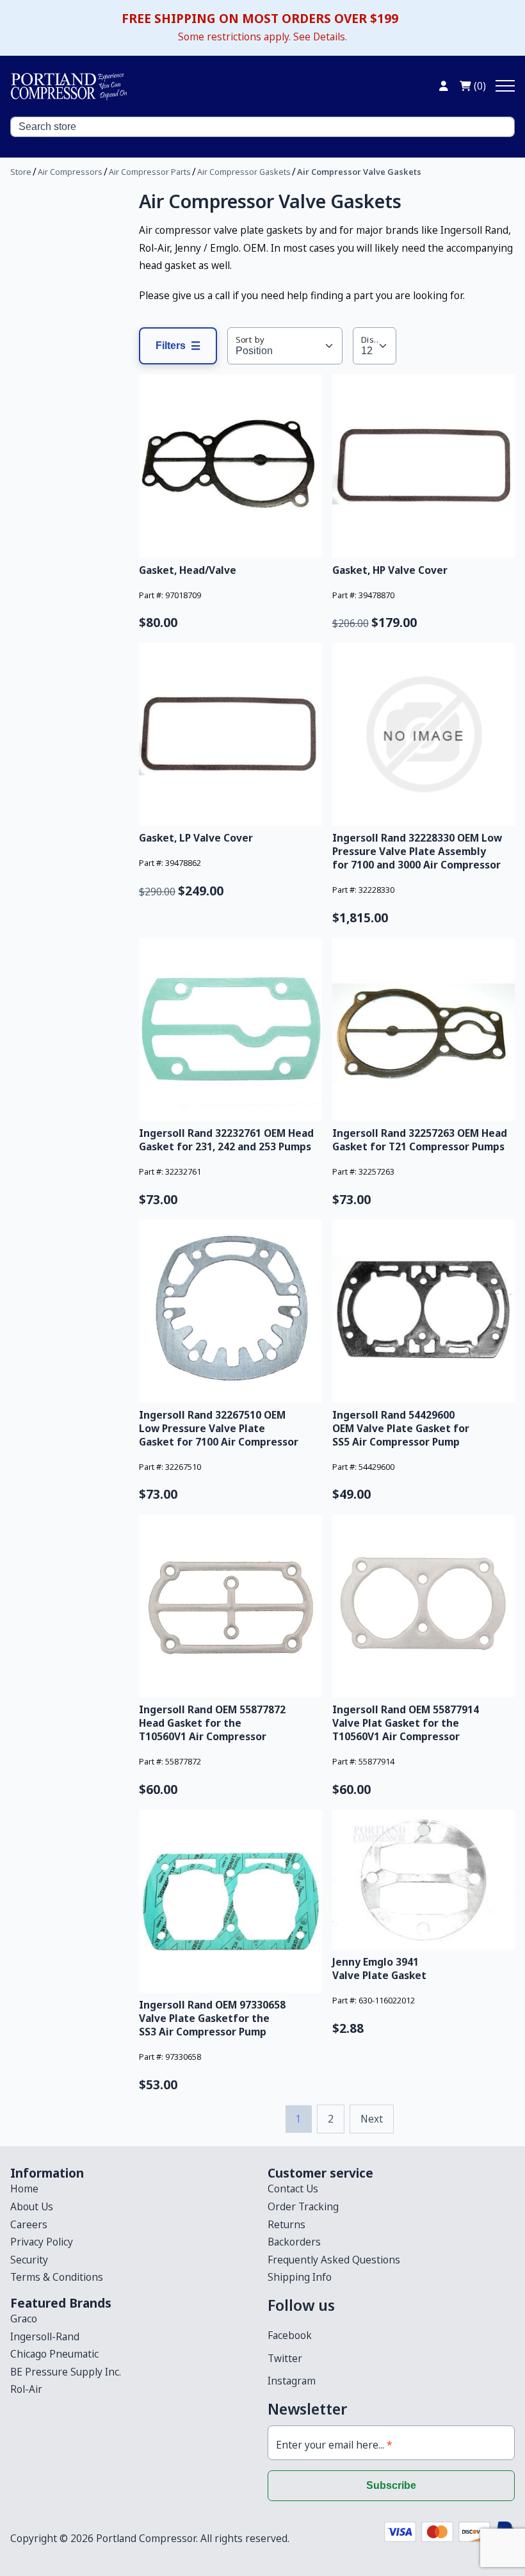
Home (24, 2189)
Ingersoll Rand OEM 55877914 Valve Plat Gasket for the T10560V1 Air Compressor (406, 1723)
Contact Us (293, 2189)
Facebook (290, 2335)
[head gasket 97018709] (230, 466)
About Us (32, 2206)
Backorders (294, 2242)
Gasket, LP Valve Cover (196, 838)
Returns (287, 2224)
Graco (24, 2319)
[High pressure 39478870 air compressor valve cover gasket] (424, 466)
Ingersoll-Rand (45, 2336)
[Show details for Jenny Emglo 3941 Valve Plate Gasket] (424, 1880)
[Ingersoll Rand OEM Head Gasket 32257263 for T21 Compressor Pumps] (424, 1030)
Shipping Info (300, 2277)
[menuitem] (134, 2189)
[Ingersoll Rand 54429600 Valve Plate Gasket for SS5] (424, 1311)
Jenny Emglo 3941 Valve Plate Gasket (379, 1969)
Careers (29, 2224)
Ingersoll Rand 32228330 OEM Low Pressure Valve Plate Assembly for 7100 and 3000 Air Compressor (417, 851)
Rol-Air (26, 2389)
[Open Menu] (505, 86)
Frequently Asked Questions (334, 2260)
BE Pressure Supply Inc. (66, 2372)
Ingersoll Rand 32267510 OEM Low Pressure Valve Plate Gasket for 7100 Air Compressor (219, 1428)
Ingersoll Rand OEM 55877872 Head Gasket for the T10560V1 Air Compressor (212, 1723)
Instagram (292, 2381)
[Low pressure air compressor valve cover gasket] (230, 735)
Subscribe (391, 2485)
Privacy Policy (42, 2242)
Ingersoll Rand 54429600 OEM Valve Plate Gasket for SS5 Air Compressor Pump (401, 1428)
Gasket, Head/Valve (188, 570)
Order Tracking (303, 2206)
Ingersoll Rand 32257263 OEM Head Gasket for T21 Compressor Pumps (420, 1140)
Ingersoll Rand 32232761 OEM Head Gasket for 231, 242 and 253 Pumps (226, 1140)
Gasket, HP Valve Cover (390, 570)
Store (21, 172)
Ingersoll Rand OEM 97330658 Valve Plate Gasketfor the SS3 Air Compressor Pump (212, 2018)
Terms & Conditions (57, 2277)
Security (29, 2260)
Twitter (285, 2358)
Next (372, 2119)
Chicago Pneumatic (54, 2354)
